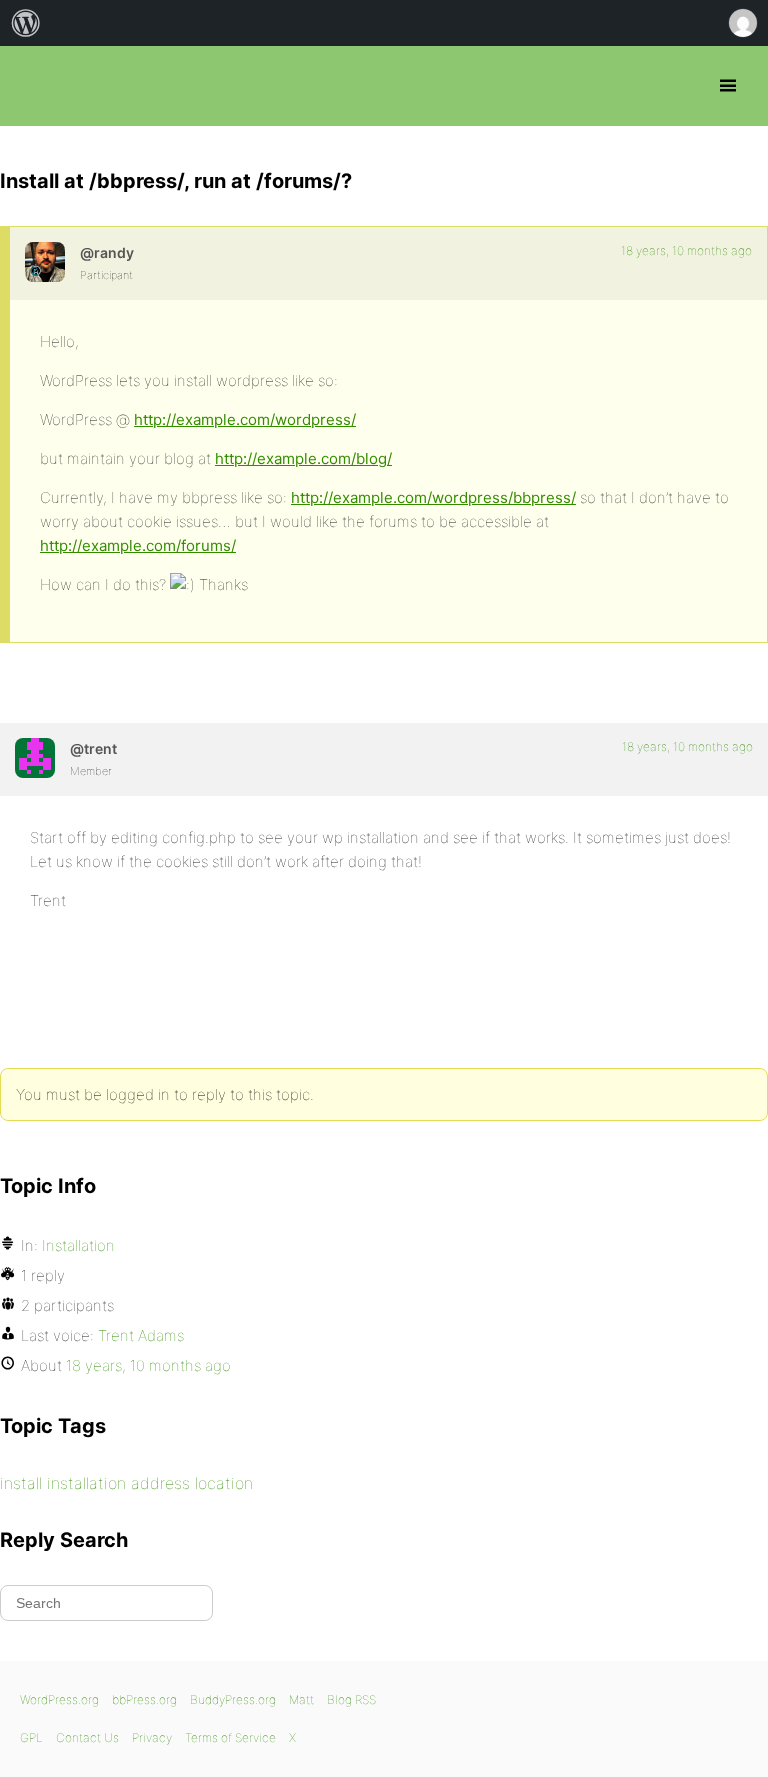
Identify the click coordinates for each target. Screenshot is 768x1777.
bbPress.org (32, 86)
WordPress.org (59, 1699)
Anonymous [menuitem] (742, 23)
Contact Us (87, 1737)
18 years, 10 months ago (686, 250)
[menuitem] (26, 23)
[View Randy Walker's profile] (45, 262)
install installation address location (126, 1483)
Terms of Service (230, 1737)
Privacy (152, 1737)
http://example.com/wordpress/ (245, 419)
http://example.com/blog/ (303, 458)
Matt (301, 1699)
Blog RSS (351, 1699)
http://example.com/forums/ (138, 545)
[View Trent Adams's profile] (35, 758)
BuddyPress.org (233, 1699)
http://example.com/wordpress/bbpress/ (433, 497)
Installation (78, 1245)
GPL (31, 1737)
